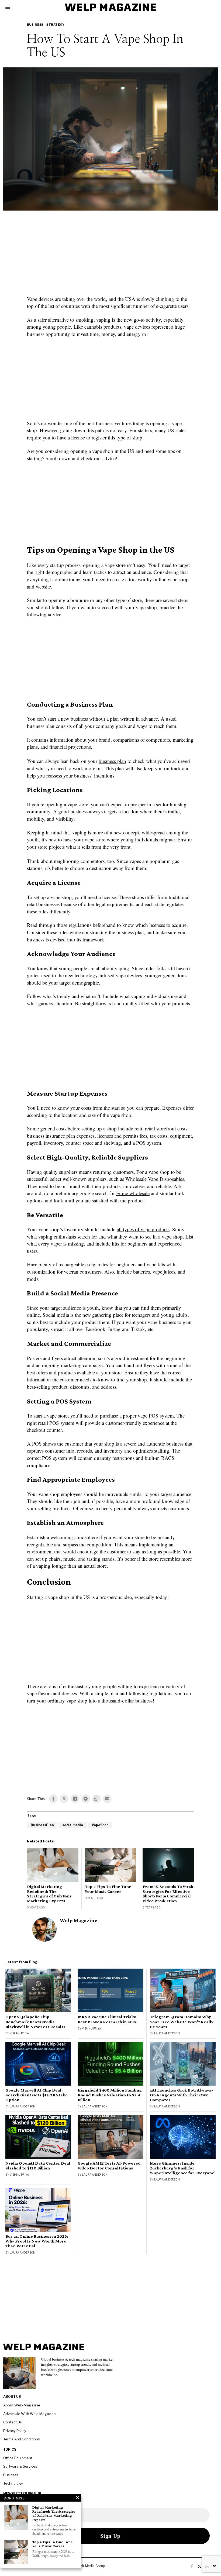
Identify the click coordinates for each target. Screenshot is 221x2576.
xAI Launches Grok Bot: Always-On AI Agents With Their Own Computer (181, 2095)
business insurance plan (51, 1136)
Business (35, 25)
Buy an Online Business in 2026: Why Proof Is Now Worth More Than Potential (37, 2241)
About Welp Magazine (22, 2405)
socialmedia (73, 1825)
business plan (112, 761)
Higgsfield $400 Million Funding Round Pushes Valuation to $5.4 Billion (110, 2095)
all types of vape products (143, 1229)
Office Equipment (18, 2458)
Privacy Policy (15, 2431)
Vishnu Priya (19, 2033)
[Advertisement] (110, 256)
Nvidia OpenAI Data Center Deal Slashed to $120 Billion (38, 2166)
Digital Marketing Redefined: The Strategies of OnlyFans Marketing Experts (49, 1894)
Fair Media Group (92, 2566)
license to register (89, 437)
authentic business (165, 1444)
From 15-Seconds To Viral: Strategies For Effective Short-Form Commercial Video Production (168, 1894)
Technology (13, 2483)
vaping (79, 832)
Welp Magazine (79, 1920)
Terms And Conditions (22, 2439)
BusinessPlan (42, 1825)
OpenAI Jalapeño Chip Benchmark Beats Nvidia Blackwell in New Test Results (35, 2022)
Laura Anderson (167, 2033)
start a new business (68, 719)
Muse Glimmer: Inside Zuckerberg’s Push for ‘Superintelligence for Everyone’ (183, 2168)
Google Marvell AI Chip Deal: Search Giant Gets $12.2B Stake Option (37, 2095)
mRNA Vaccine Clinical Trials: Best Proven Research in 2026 (108, 2019)
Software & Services (20, 2466)
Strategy (55, 25)
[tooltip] (53, 1799)
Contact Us (13, 2422)
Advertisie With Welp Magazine (30, 2414)
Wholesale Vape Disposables (155, 1179)
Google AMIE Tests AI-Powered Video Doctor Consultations (109, 2166)
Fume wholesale (133, 1193)
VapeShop (100, 1825)
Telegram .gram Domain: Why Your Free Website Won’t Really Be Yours (182, 2022)
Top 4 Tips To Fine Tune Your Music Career (108, 1889)
